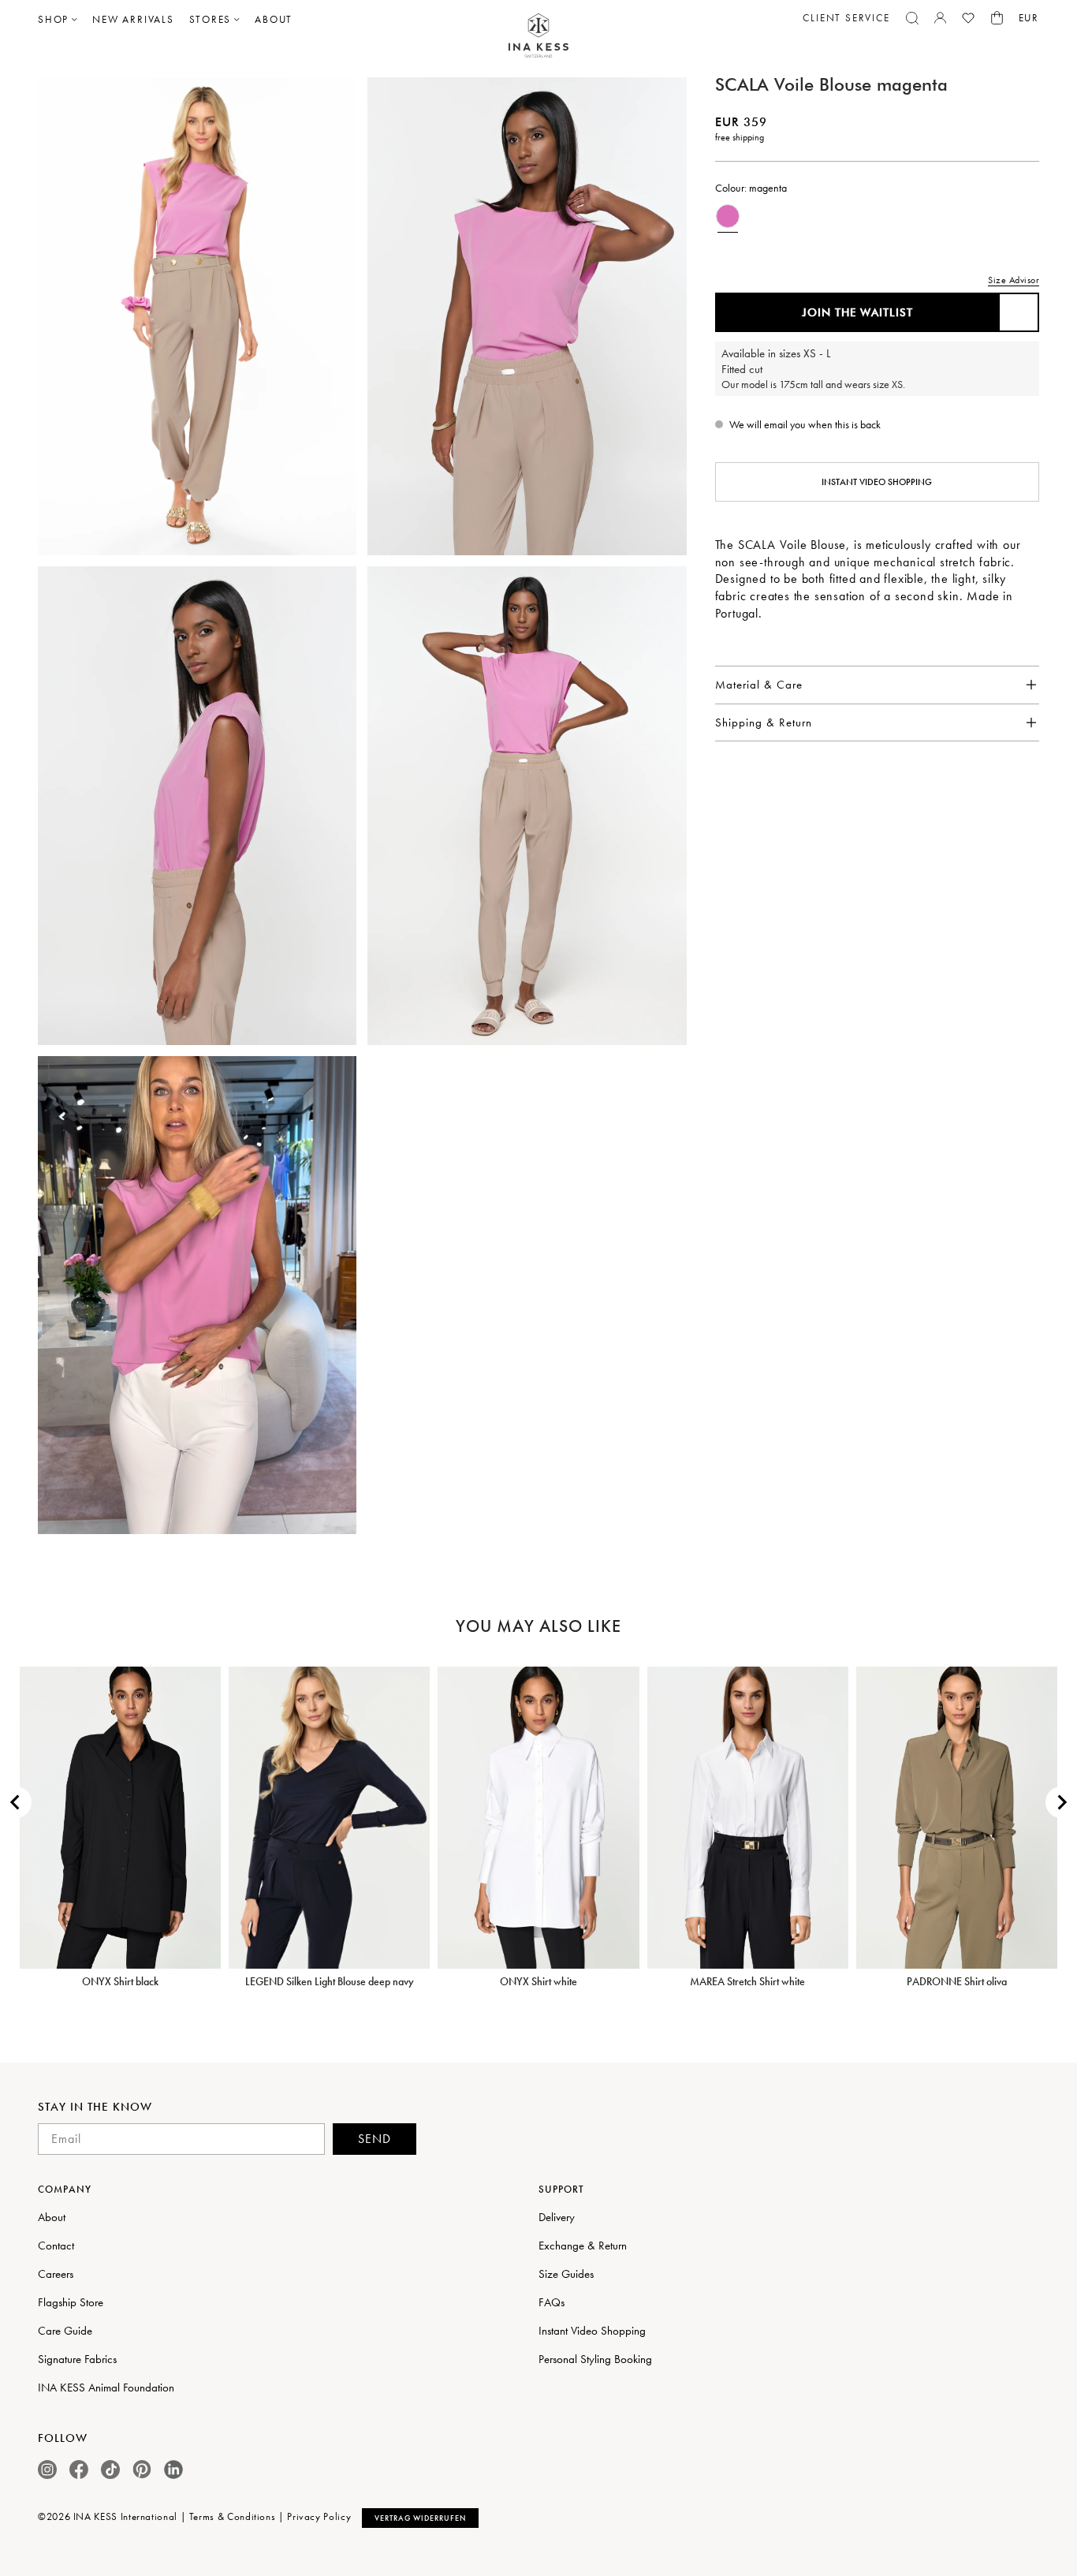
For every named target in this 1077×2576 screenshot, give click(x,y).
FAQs (552, 2302)
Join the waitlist (857, 312)
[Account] (940, 18)
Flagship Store (71, 2302)
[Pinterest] (142, 2469)
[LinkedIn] (173, 2470)
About (52, 2217)
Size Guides (566, 2274)
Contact (56, 2246)
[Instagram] (47, 2470)
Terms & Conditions (233, 2516)
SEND (375, 2139)
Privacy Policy (319, 2516)
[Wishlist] (968, 18)
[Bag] (997, 18)
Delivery (557, 2217)
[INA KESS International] (538, 36)
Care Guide (65, 2331)
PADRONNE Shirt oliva (957, 1981)
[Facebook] (79, 2470)
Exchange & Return (583, 2246)
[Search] (912, 18)
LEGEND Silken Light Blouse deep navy (330, 1981)
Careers (56, 2274)
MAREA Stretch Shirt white (747, 1981)
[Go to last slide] (16, 1802)
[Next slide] (1061, 1802)
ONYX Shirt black (120, 1981)
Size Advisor (1014, 280)
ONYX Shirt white (538, 1981)
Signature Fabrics (77, 2359)
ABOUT (274, 19)
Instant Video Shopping (877, 482)
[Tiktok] (110, 2470)
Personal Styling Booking (595, 2359)
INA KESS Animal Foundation (106, 2387)
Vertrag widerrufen (420, 2518)
